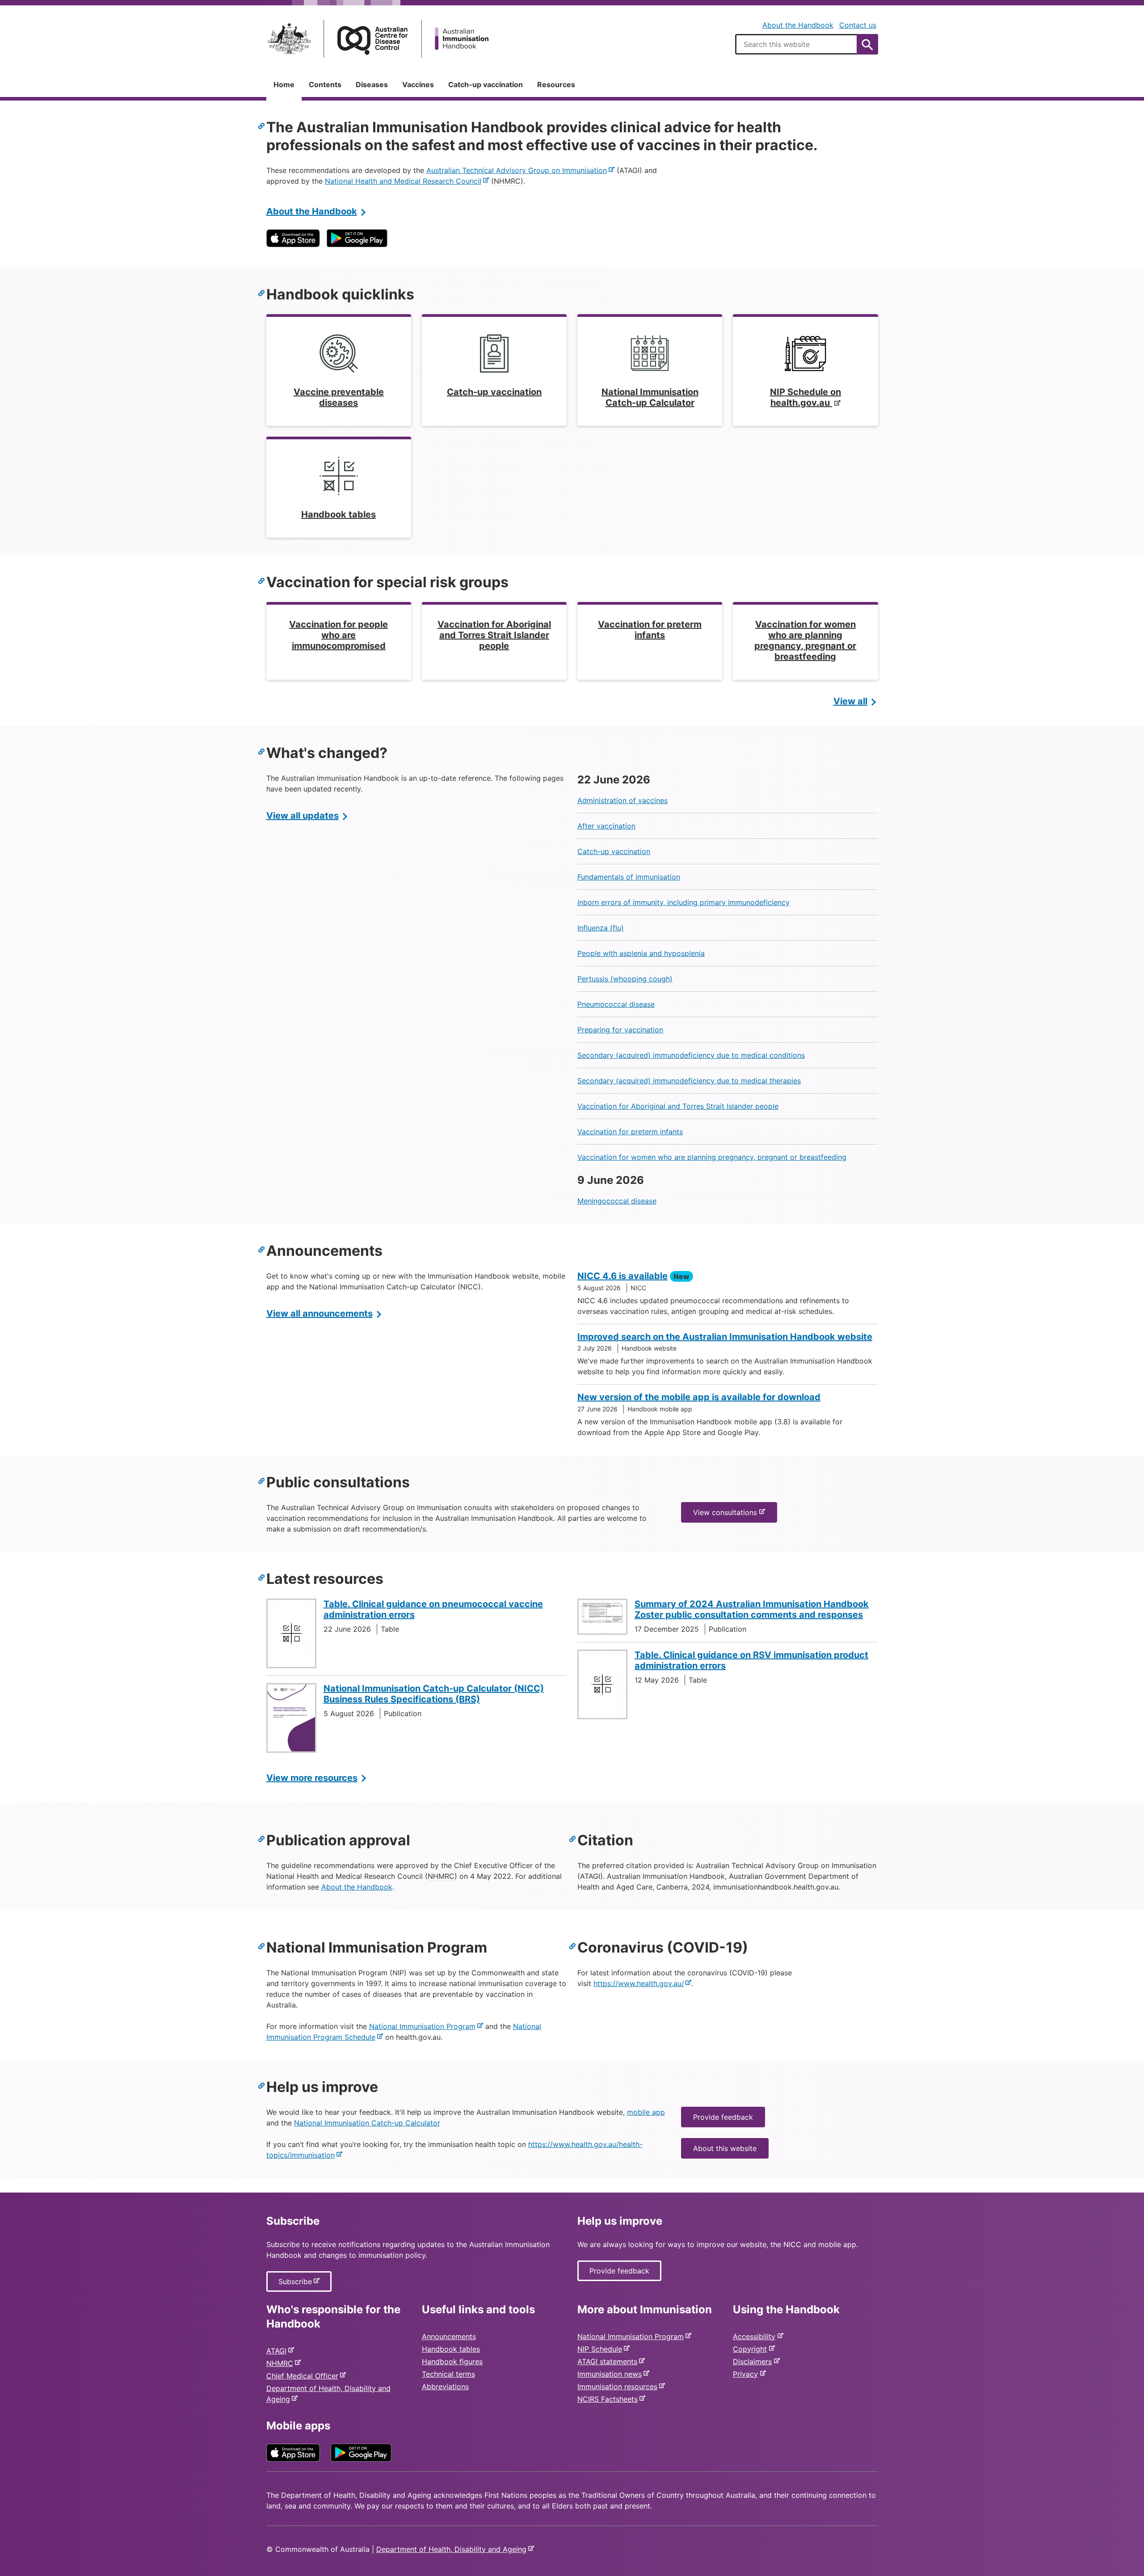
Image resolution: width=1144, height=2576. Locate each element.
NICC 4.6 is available (622, 1276)
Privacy (747, 2374)
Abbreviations (445, 2387)
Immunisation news (611, 2374)
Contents (325, 84)
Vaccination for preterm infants (630, 1132)
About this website (725, 2148)
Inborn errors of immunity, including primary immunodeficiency (683, 902)
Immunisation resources (619, 2387)
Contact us (858, 25)
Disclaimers (754, 2361)
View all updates (303, 816)
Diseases (372, 84)
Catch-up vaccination (486, 84)
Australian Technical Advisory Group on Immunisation (518, 170)
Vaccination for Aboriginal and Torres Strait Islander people (678, 1106)
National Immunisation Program (424, 2026)
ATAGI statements (609, 2361)
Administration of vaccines (622, 800)
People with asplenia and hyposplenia (641, 953)
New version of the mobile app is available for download (699, 1397)
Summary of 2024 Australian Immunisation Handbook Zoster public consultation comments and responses (752, 1609)
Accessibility (756, 2336)
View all (850, 701)
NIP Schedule (601, 2349)
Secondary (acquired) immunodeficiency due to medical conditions (691, 1055)
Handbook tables (451, 2349)
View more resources (312, 1778)
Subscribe (297, 2284)
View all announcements (320, 1313)
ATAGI (278, 2351)
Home (284, 84)
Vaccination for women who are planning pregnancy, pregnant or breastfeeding (712, 1157)
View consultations (727, 1515)
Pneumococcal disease (616, 1004)
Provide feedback (723, 2117)
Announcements (449, 2336)
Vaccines (418, 84)
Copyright (752, 2349)
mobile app (646, 2112)
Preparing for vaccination (620, 1030)
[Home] (378, 39)
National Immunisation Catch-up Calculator (367, 2123)
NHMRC (282, 2363)
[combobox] (807, 44)
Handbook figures (452, 2361)
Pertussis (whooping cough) (625, 979)
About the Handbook (798, 25)
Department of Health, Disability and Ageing (453, 2549)
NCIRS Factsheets (609, 2399)
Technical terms (448, 2374)
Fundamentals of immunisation (629, 877)
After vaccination (606, 826)
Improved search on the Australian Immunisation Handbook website (725, 1337)
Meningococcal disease (617, 1201)
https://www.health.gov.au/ (640, 1983)
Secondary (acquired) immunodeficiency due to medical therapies (689, 1081)
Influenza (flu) (601, 928)
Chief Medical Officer (304, 2376)
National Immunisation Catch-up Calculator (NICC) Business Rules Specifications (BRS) (434, 1694)
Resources (556, 84)
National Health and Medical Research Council (405, 181)
